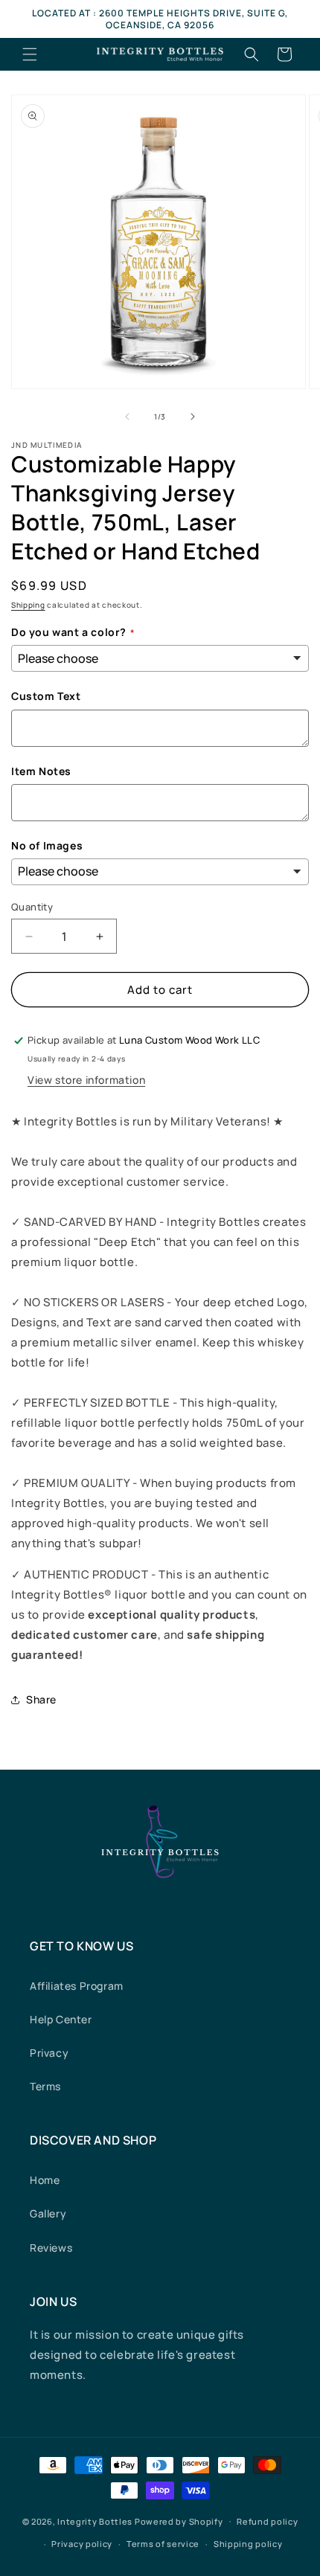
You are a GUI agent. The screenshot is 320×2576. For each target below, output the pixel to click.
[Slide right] (193, 417)
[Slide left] (127, 417)
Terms (45, 2086)
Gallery (48, 2213)
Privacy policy (82, 2544)
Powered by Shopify (179, 2521)
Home (45, 2180)
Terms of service (163, 2544)
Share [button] (41, 1699)
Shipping (28, 605)
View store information (86, 1080)
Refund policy (267, 2521)
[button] (30, 54)
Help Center (61, 2019)
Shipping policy (248, 2544)
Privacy (49, 2053)
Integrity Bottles (95, 2521)
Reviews (51, 2248)
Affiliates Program (77, 1986)
